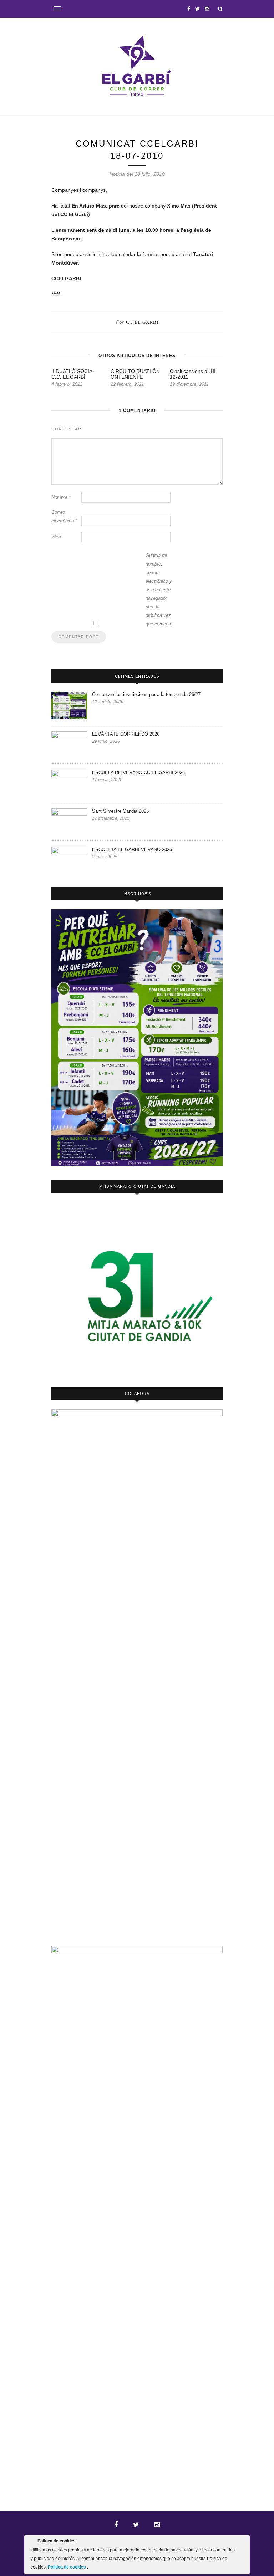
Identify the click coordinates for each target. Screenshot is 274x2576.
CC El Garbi (142, 322)
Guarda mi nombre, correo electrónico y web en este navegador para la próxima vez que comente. (160, 590)
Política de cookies (67, 2567)
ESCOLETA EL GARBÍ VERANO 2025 (132, 850)
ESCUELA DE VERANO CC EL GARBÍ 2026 (138, 773)
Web (56, 537)
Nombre (61, 497)
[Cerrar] (244, 2542)
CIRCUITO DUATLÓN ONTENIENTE (135, 374)
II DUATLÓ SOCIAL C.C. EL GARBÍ (73, 374)
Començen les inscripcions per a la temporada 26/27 (146, 694)
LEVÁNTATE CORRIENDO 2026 (126, 734)
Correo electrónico (64, 517)
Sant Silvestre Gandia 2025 (120, 811)
